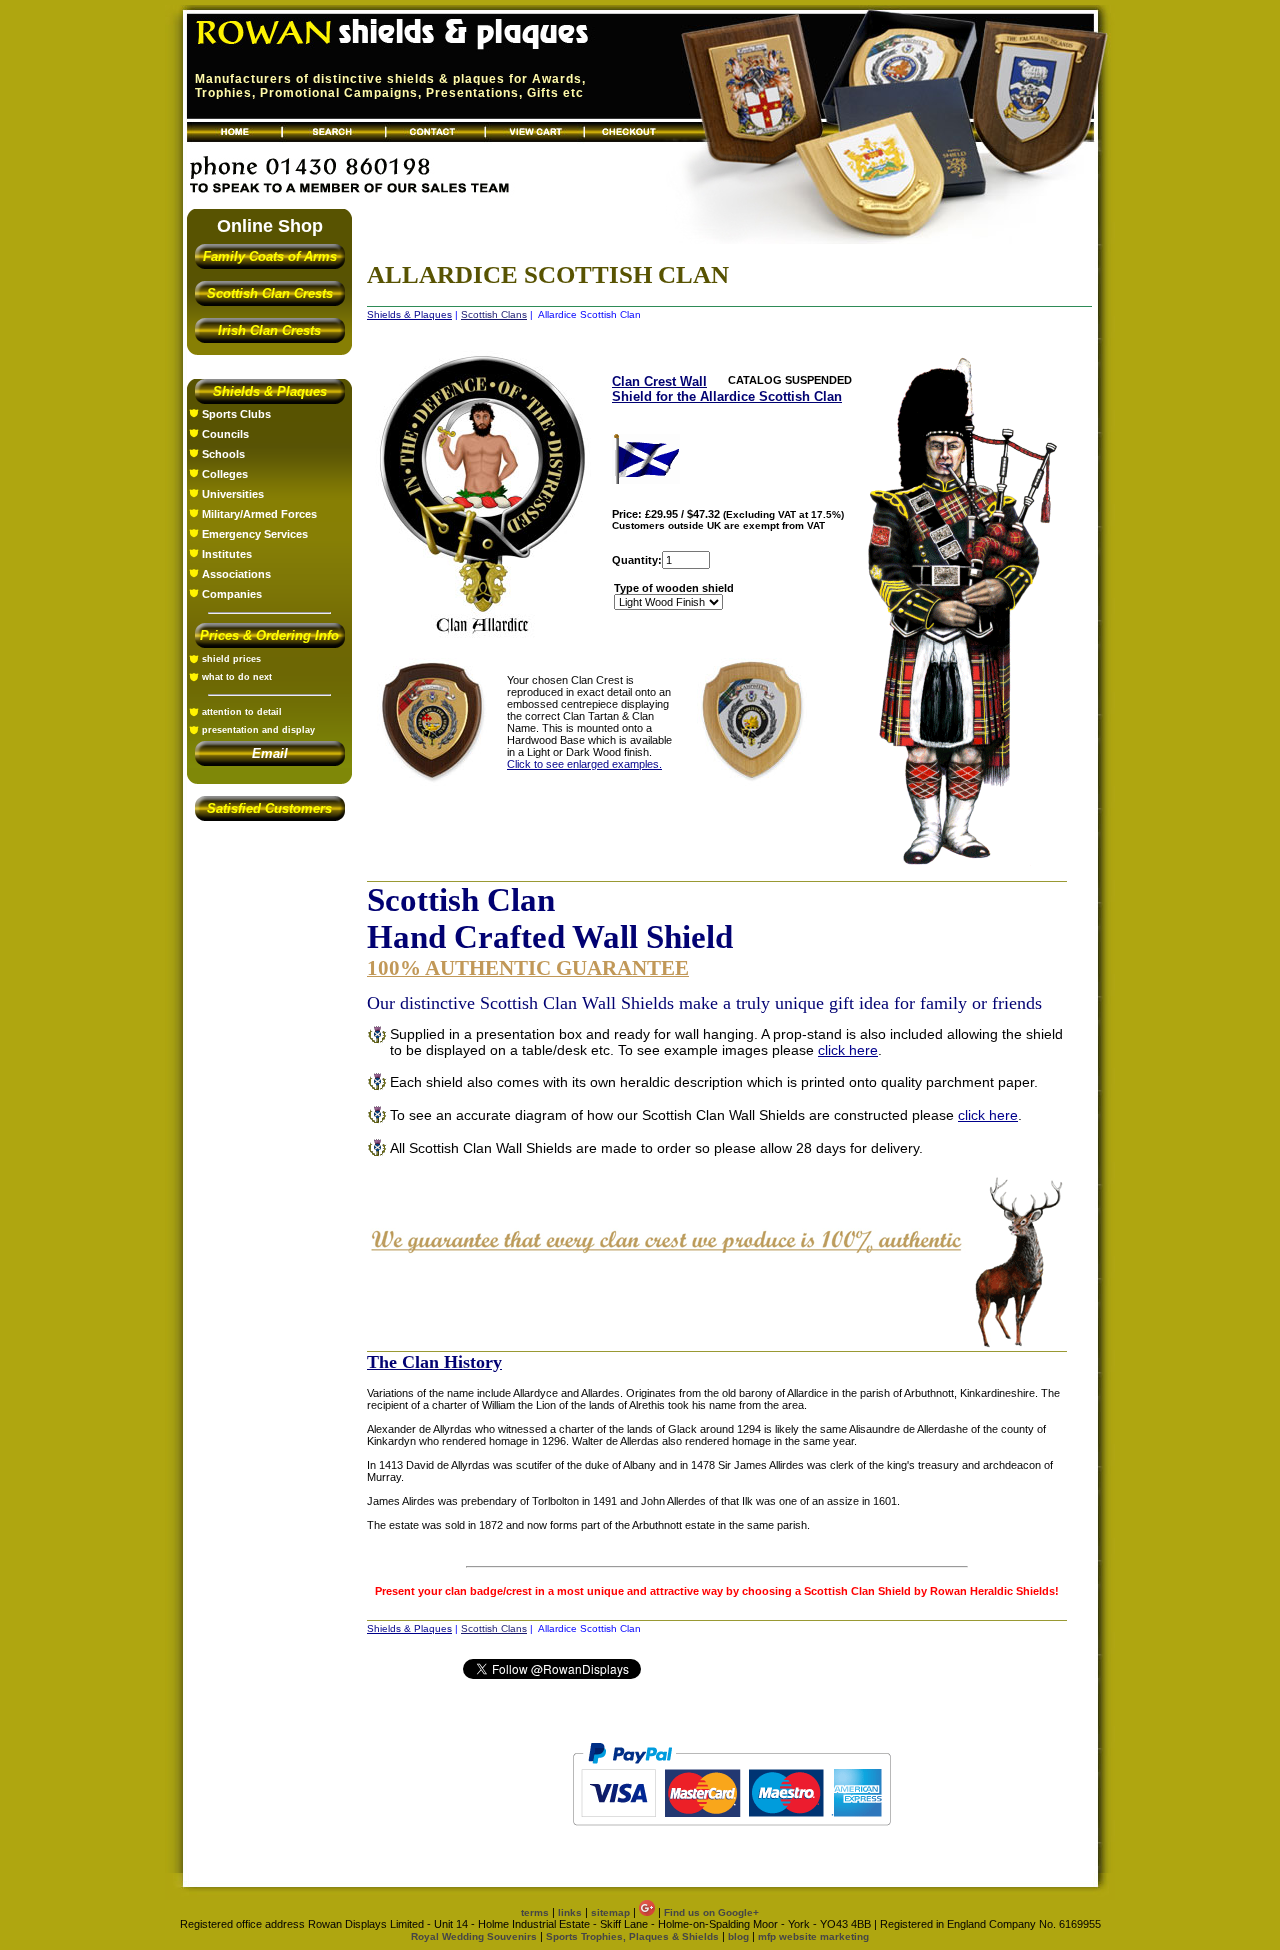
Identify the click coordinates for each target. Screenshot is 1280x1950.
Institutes (227, 554)
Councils (225, 434)
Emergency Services (255, 534)
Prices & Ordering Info (269, 635)
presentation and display (258, 730)
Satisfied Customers (269, 808)
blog (738, 1936)
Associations (236, 574)
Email (270, 753)
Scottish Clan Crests (270, 293)
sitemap (610, 1912)
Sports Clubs (236, 414)
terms (535, 1912)
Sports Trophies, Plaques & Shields (634, 1936)
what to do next (237, 677)
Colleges (225, 474)
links (570, 1912)
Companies (232, 594)
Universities (233, 494)
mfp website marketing (813, 1936)
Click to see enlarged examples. (584, 764)
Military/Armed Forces (259, 514)
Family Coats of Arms (270, 256)
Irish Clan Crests (269, 330)
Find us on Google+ (711, 1912)
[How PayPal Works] (731, 1835)
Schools (223, 454)
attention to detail (242, 712)
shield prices (231, 659)
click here (848, 1050)
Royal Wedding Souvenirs (474, 1936)
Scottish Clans (494, 314)
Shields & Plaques (270, 391)
